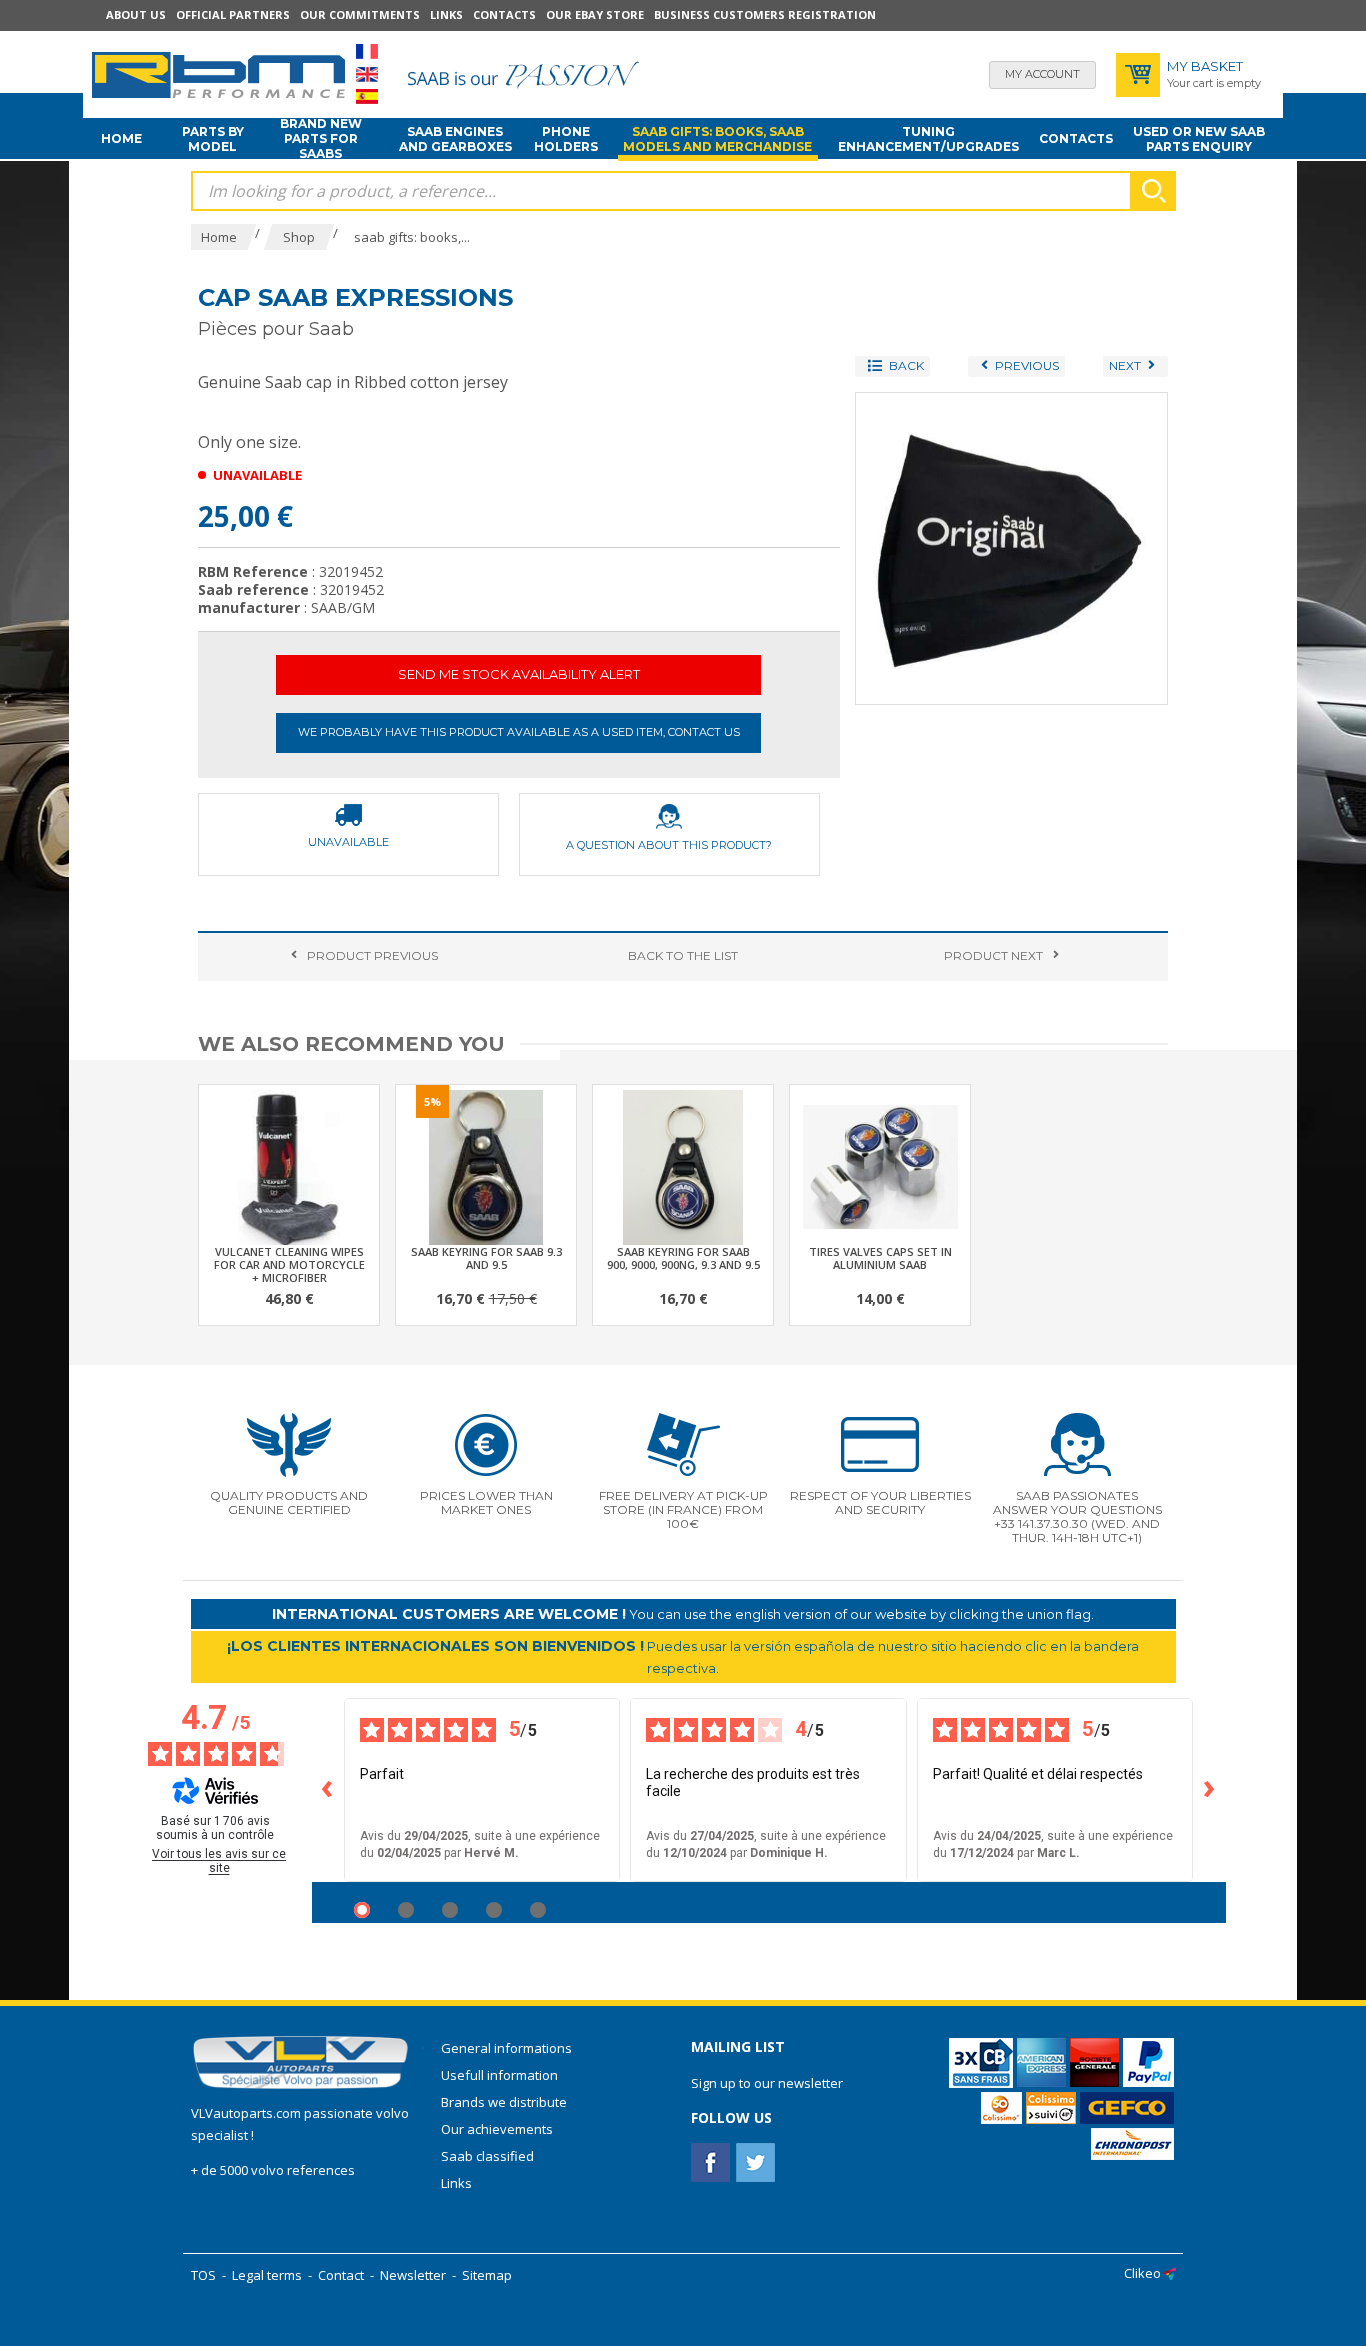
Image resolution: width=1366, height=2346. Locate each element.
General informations (506, 2048)
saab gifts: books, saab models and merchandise (717, 139)
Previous (372, 955)
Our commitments (360, 14)
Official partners (233, 14)
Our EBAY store (595, 14)
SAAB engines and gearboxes (455, 139)
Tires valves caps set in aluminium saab (880, 1258)
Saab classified (487, 2156)
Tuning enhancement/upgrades (928, 139)
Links (446, 14)
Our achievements (497, 2129)
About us (136, 14)
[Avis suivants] (1210, 1790)
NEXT (993, 955)
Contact (341, 2275)
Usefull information (499, 2075)
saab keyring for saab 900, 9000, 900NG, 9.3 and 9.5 (683, 1258)
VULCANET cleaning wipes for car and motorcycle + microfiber (289, 1264)
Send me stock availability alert (519, 674)
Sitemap (487, 2275)
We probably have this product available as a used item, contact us (519, 732)
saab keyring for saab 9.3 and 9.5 (486, 1258)
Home (121, 138)
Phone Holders (566, 139)
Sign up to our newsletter (767, 2083)
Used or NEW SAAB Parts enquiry (1199, 139)
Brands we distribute (504, 2102)
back (683, 955)
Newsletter (413, 2275)
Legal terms (267, 2275)
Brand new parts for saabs (321, 139)
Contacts (504, 14)
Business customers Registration (765, 14)
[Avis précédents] (328, 1790)
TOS (203, 2275)
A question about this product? (669, 845)
